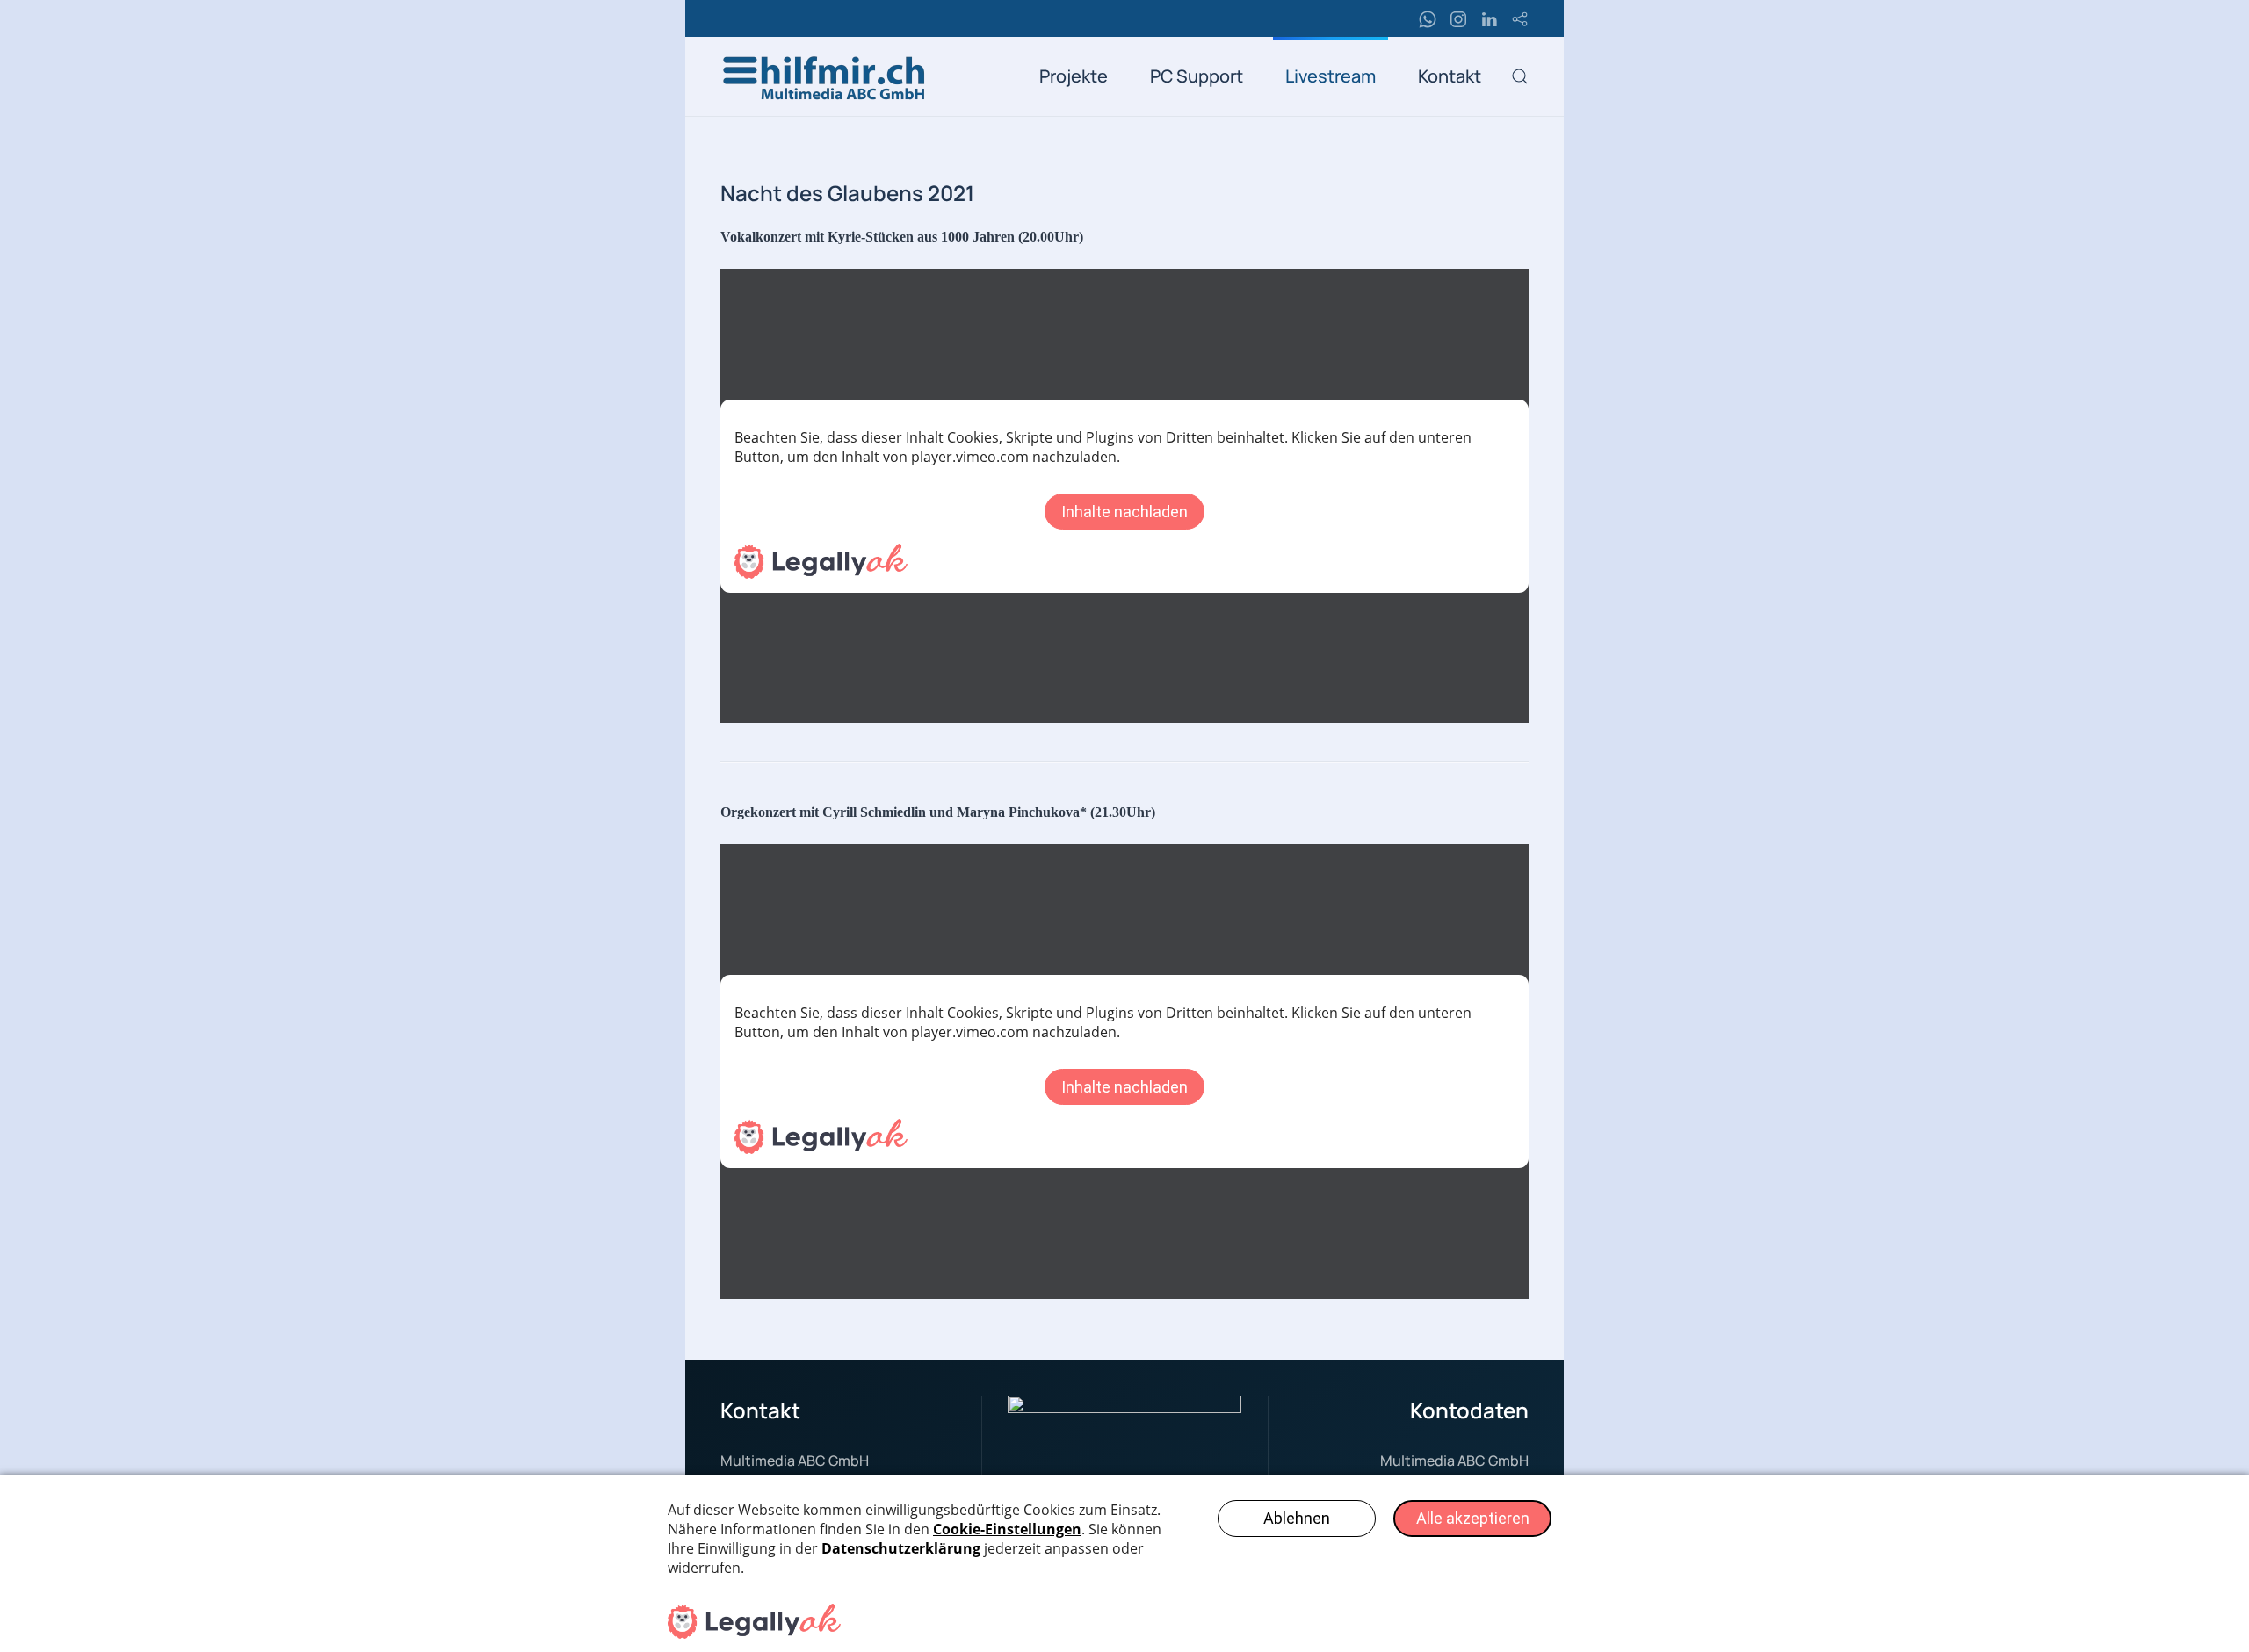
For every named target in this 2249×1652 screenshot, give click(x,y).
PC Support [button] (1197, 76)
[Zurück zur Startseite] (826, 76)
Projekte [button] (1074, 76)
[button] (1520, 76)
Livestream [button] (1331, 76)
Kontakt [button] (1450, 76)
